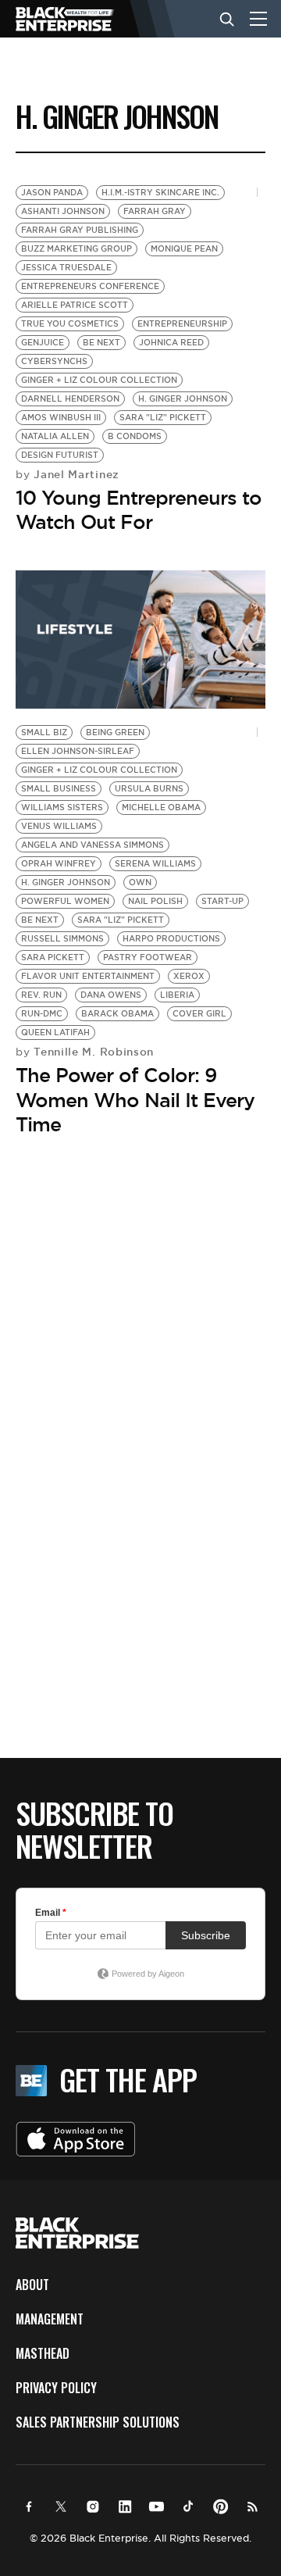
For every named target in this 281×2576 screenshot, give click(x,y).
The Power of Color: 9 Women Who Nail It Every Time (135, 1099)
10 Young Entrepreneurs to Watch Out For (139, 510)
